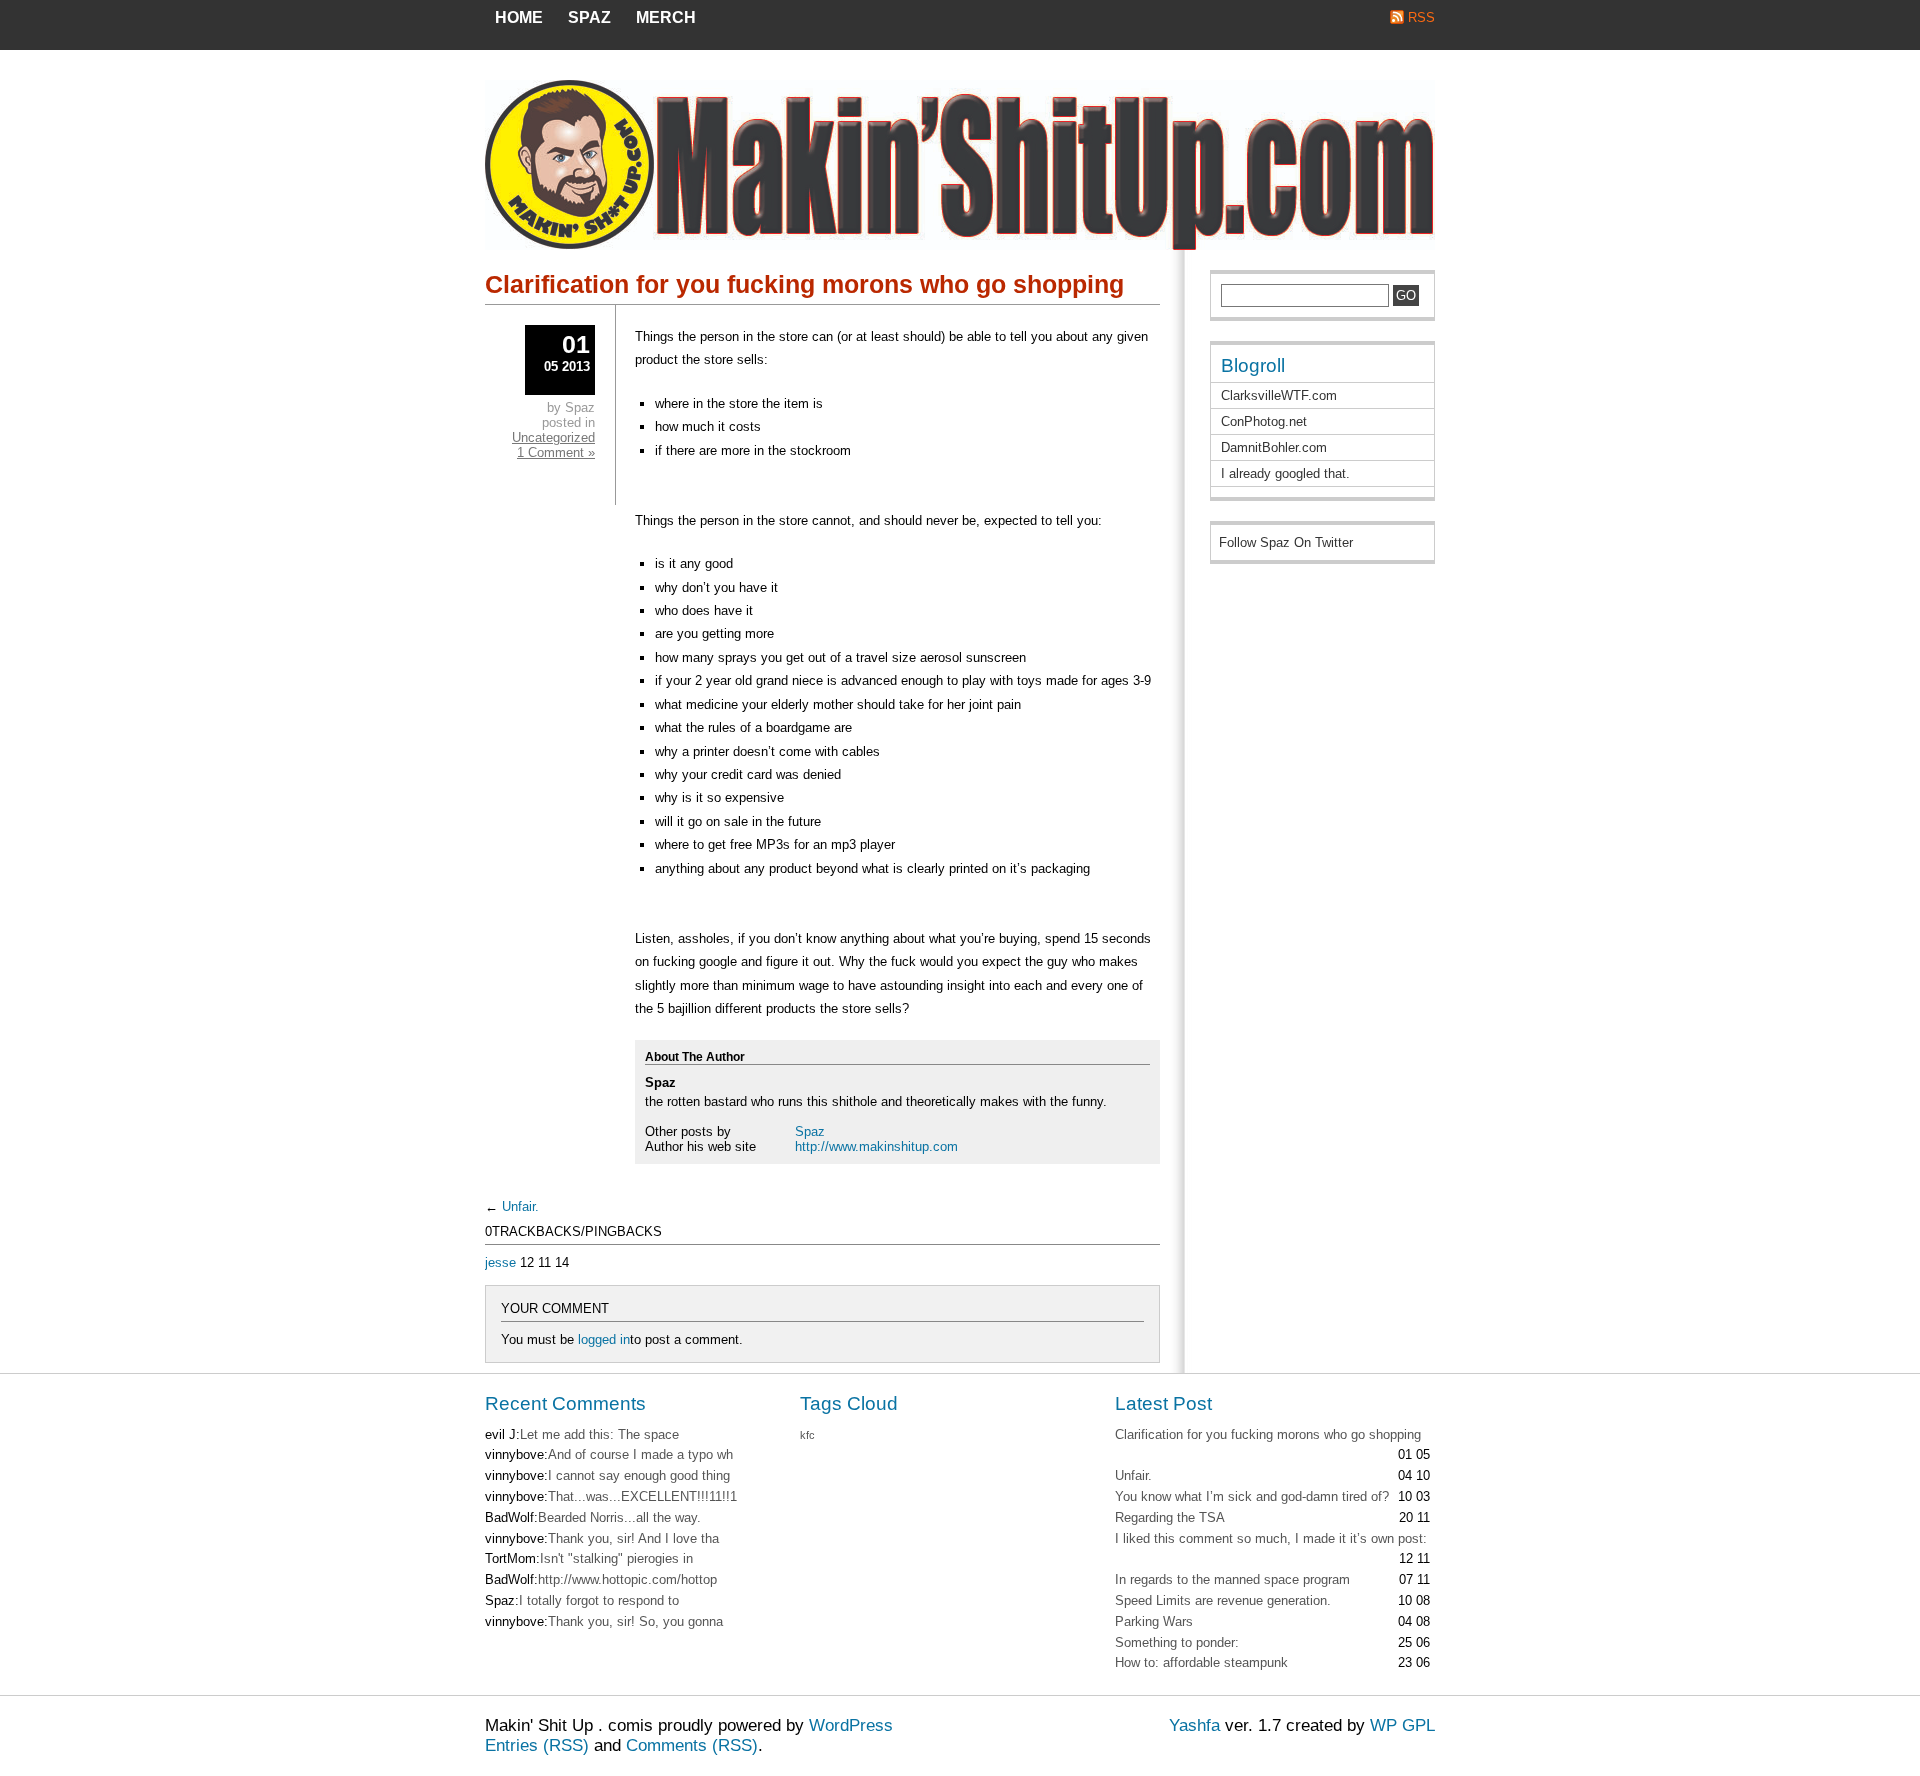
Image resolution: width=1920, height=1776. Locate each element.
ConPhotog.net (1264, 421)
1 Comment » (556, 452)
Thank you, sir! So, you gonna (635, 1621)
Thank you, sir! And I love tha (633, 1538)
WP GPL (1402, 1725)
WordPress (851, 1725)
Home (519, 17)
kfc (807, 1435)
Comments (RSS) (692, 1745)
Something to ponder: (1177, 1642)
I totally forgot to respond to (599, 1600)
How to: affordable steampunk (1201, 1662)
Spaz (810, 1131)
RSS (1421, 17)
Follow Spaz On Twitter (1286, 542)
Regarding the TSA (1170, 1517)
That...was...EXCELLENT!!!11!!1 (642, 1496)
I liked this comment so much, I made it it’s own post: (1271, 1538)
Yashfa (1194, 1725)
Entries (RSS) (537, 1745)
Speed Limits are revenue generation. (1223, 1600)
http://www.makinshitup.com (876, 1146)
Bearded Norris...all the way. (619, 1517)
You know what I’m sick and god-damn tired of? (1252, 1496)
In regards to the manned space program (1232, 1579)
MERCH (666, 17)
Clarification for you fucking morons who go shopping (804, 284)
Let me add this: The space (599, 1434)
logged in (604, 1339)
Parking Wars (1154, 1621)
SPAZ (589, 17)
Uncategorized (553, 437)
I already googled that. (1285, 473)
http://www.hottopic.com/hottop (627, 1579)
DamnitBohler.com (1274, 447)
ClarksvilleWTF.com (1279, 395)
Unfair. (520, 1206)
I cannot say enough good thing (639, 1475)
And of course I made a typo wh (640, 1454)
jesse (500, 1262)
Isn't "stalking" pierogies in (616, 1558)
